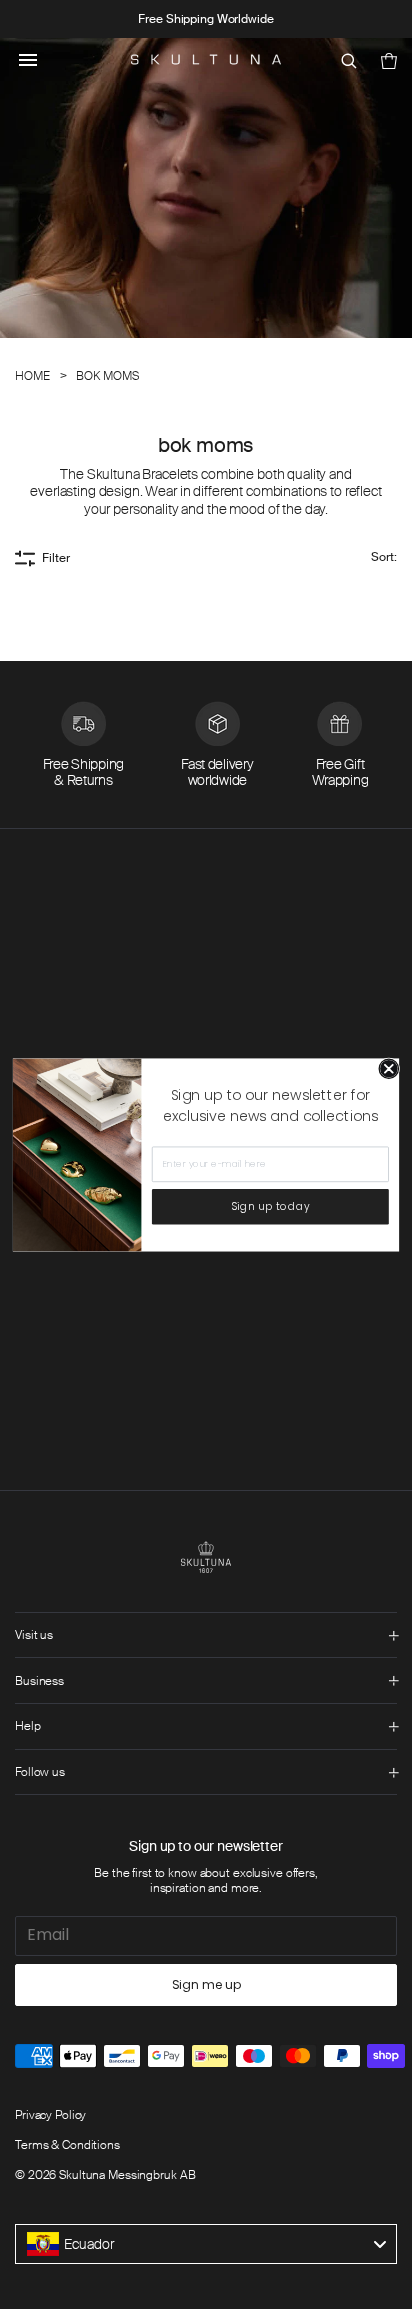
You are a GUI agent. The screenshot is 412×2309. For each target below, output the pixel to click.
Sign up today (270, 1206)
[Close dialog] (389, 1068)
